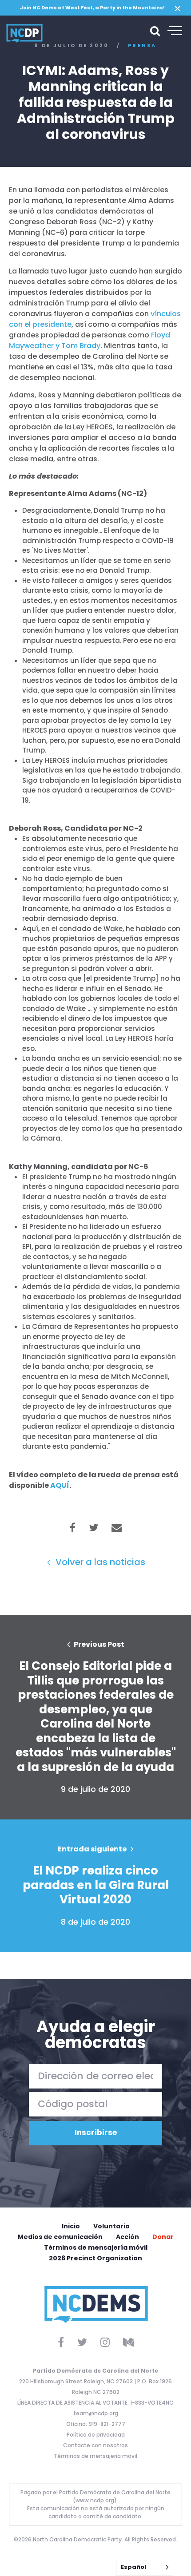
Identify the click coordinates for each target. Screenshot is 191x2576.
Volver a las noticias (99, 1562)
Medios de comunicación (60, 2237)
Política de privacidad (96, 2435)
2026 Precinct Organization (95, 2258)
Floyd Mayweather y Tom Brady (90, 340)
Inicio (71, 2226)
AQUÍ (60, 1485)
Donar (163, 2237)
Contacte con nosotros (95, 2445)
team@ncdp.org (96, 2413)
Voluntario (111, 2226)
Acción (127, 2237)
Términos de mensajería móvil (96, 2247)
